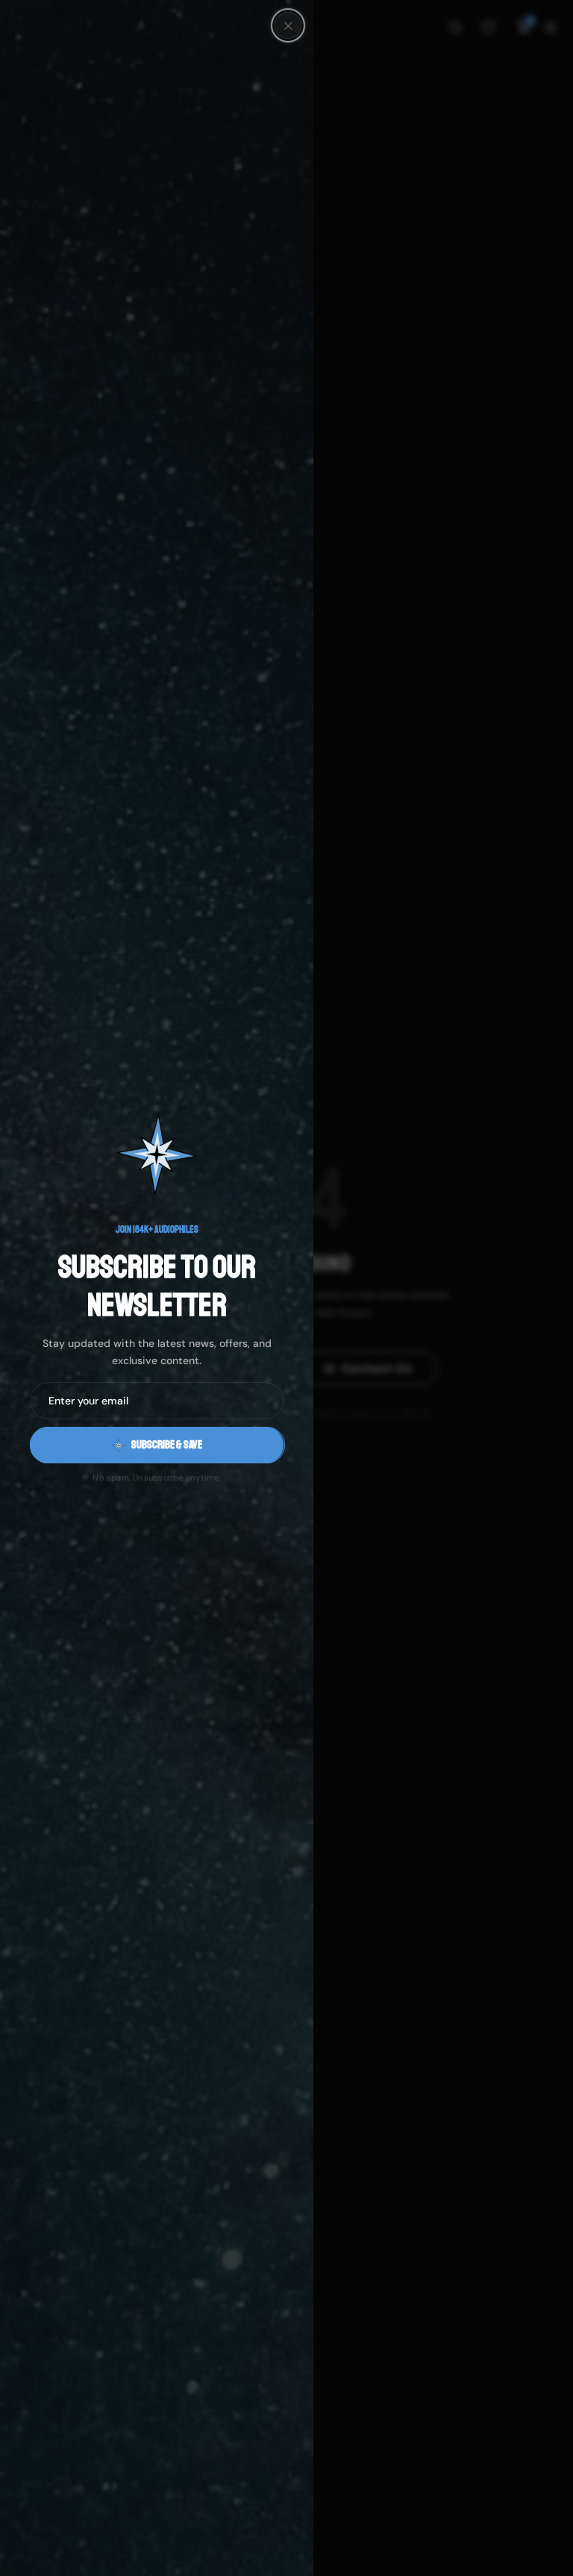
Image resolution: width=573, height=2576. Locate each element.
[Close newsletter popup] (288, 25)
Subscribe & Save (167, 1445)
